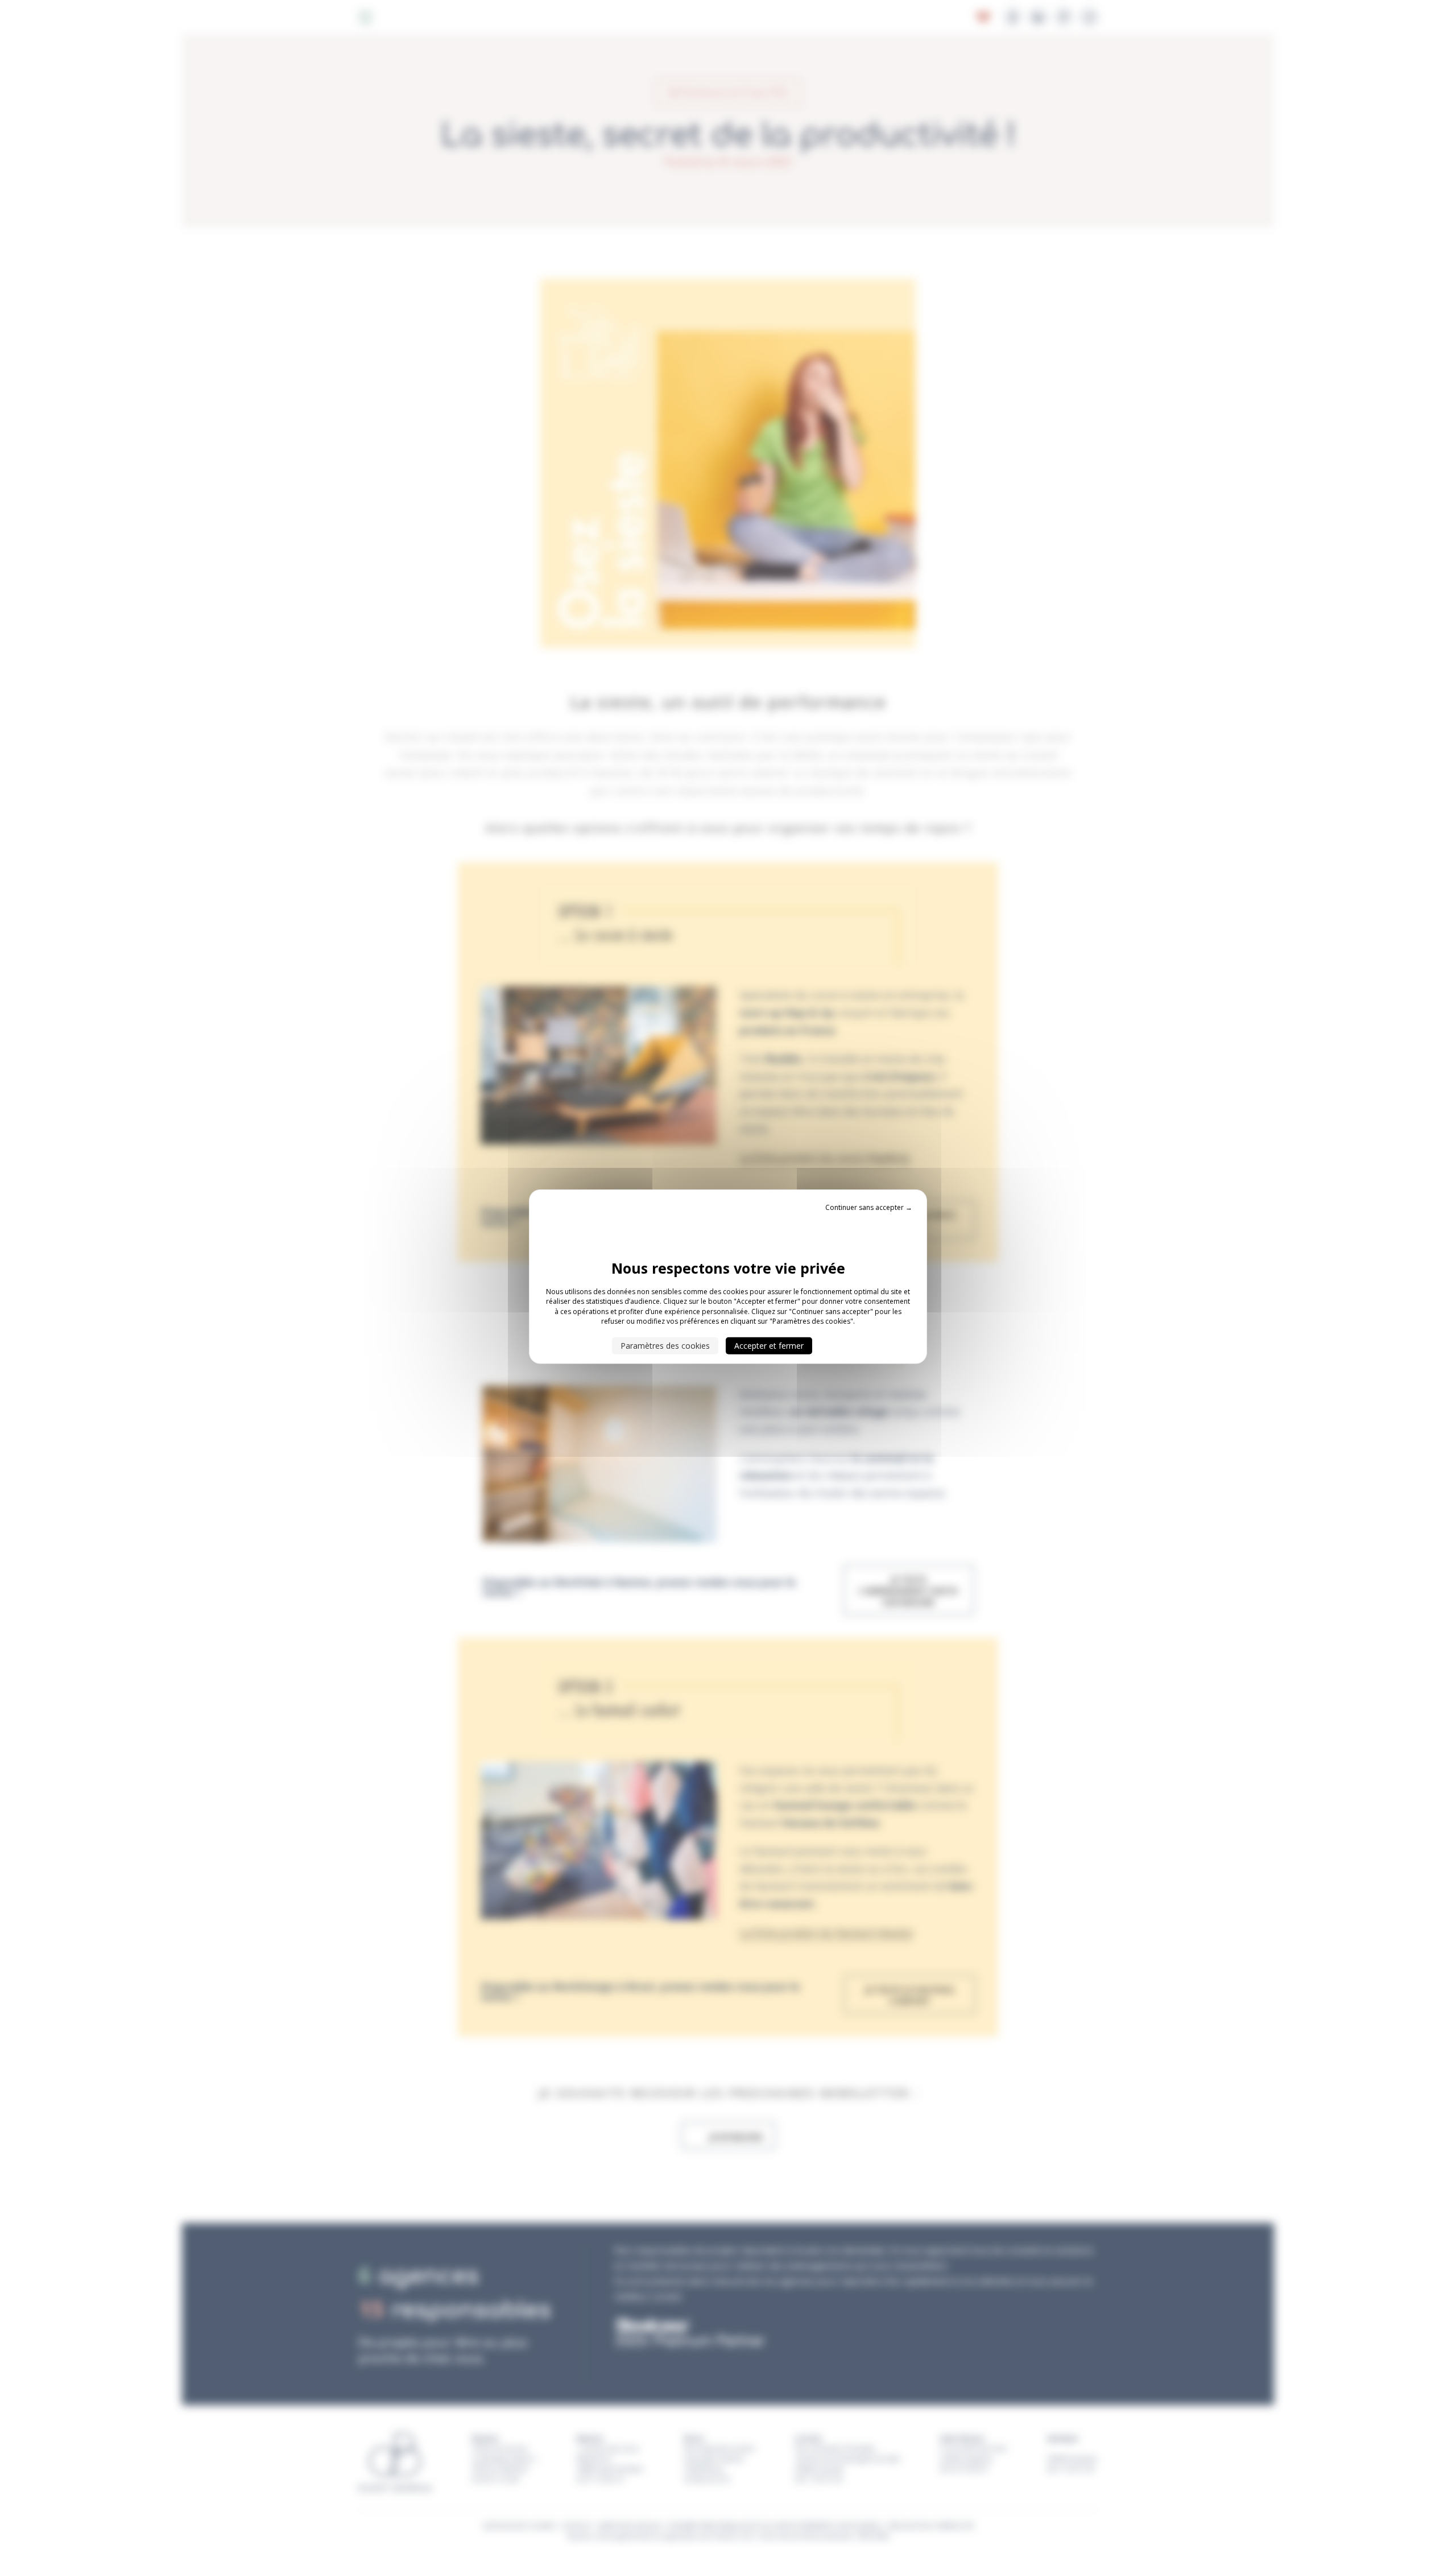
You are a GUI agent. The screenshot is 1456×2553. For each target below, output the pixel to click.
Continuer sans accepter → (869, 1207)
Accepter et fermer (769, 1345)
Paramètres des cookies (665, 1345)
